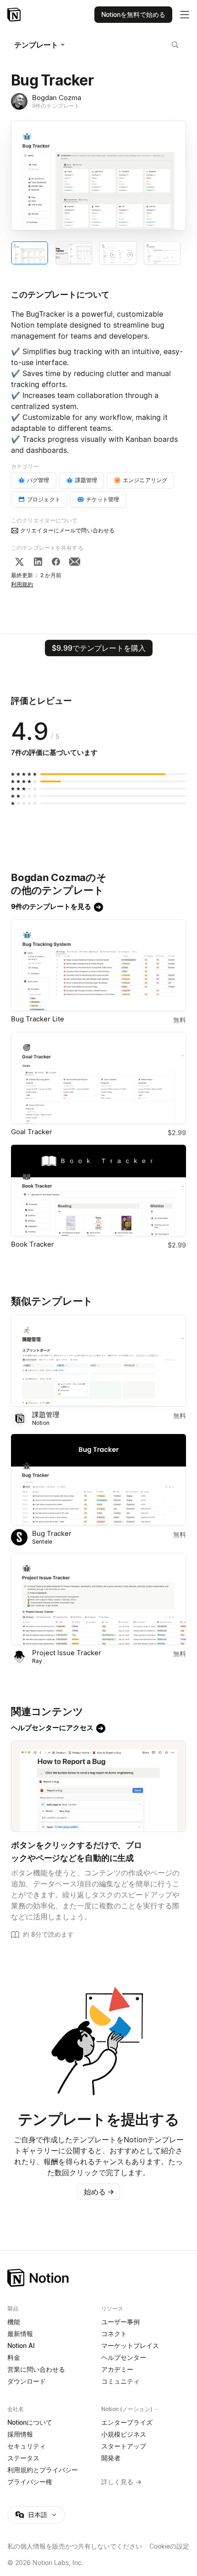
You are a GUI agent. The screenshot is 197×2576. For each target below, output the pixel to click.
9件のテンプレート (56, 106)
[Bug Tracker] (98, 1480)
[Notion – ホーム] (98, 2278)
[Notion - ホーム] (15, 15)
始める (99, 2192)
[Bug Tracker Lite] (98, 965)
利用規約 (22, 584)
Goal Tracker (32, 1132)
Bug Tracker (52, 1533)
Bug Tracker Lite (38, 1019)
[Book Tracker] (98, 1191)
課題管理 (46, 1415)
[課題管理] (98, 1361)
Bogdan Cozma (57, 98)
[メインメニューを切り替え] (185, 15)
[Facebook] (56, 562)
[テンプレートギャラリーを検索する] (175, 45)
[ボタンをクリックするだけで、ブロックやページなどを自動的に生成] (98, 1787)
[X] (19, 562)
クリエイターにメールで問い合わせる (67, 530)
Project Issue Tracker (67, 1653)
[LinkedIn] (38, 562)
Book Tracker (33, 1244)
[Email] (75, 562)
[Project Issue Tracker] (98, 1599)
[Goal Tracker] (98, 1078)
